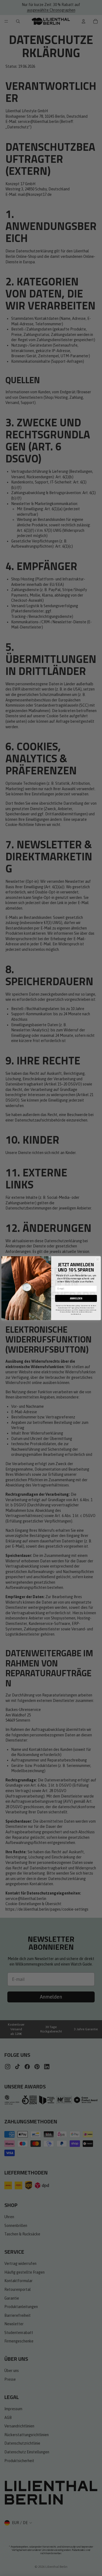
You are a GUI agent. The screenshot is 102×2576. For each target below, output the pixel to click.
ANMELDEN (76, 1298)
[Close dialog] (97, 1259)
